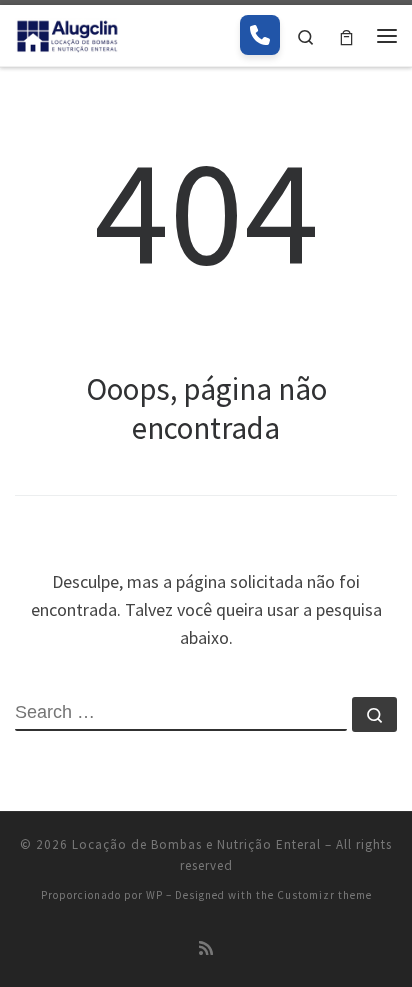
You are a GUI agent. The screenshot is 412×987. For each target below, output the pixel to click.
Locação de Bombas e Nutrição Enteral (196, 844)
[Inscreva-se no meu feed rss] (206, 948)
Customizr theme (324, 895)
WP (154, 895)
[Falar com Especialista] (260, 35)
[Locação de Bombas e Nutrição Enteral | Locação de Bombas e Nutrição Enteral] (67, 33)
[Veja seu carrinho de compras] (346, 35)
